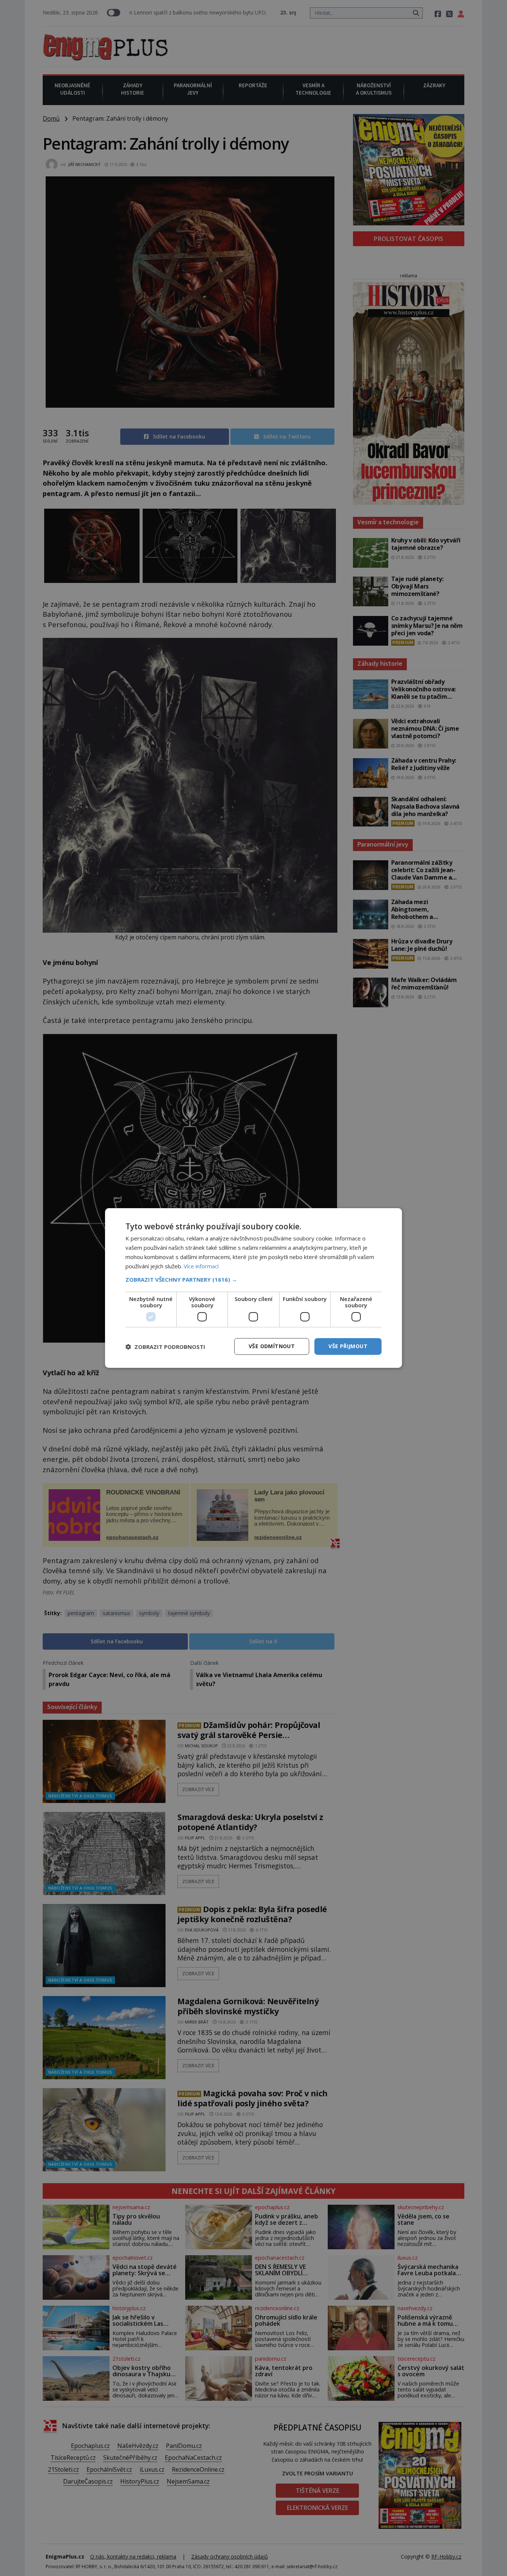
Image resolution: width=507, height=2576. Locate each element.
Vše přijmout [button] (348, 1346)
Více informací (201, 1266)
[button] (253, 1279)
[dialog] (253, 1288)
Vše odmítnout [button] (272, 1346)
